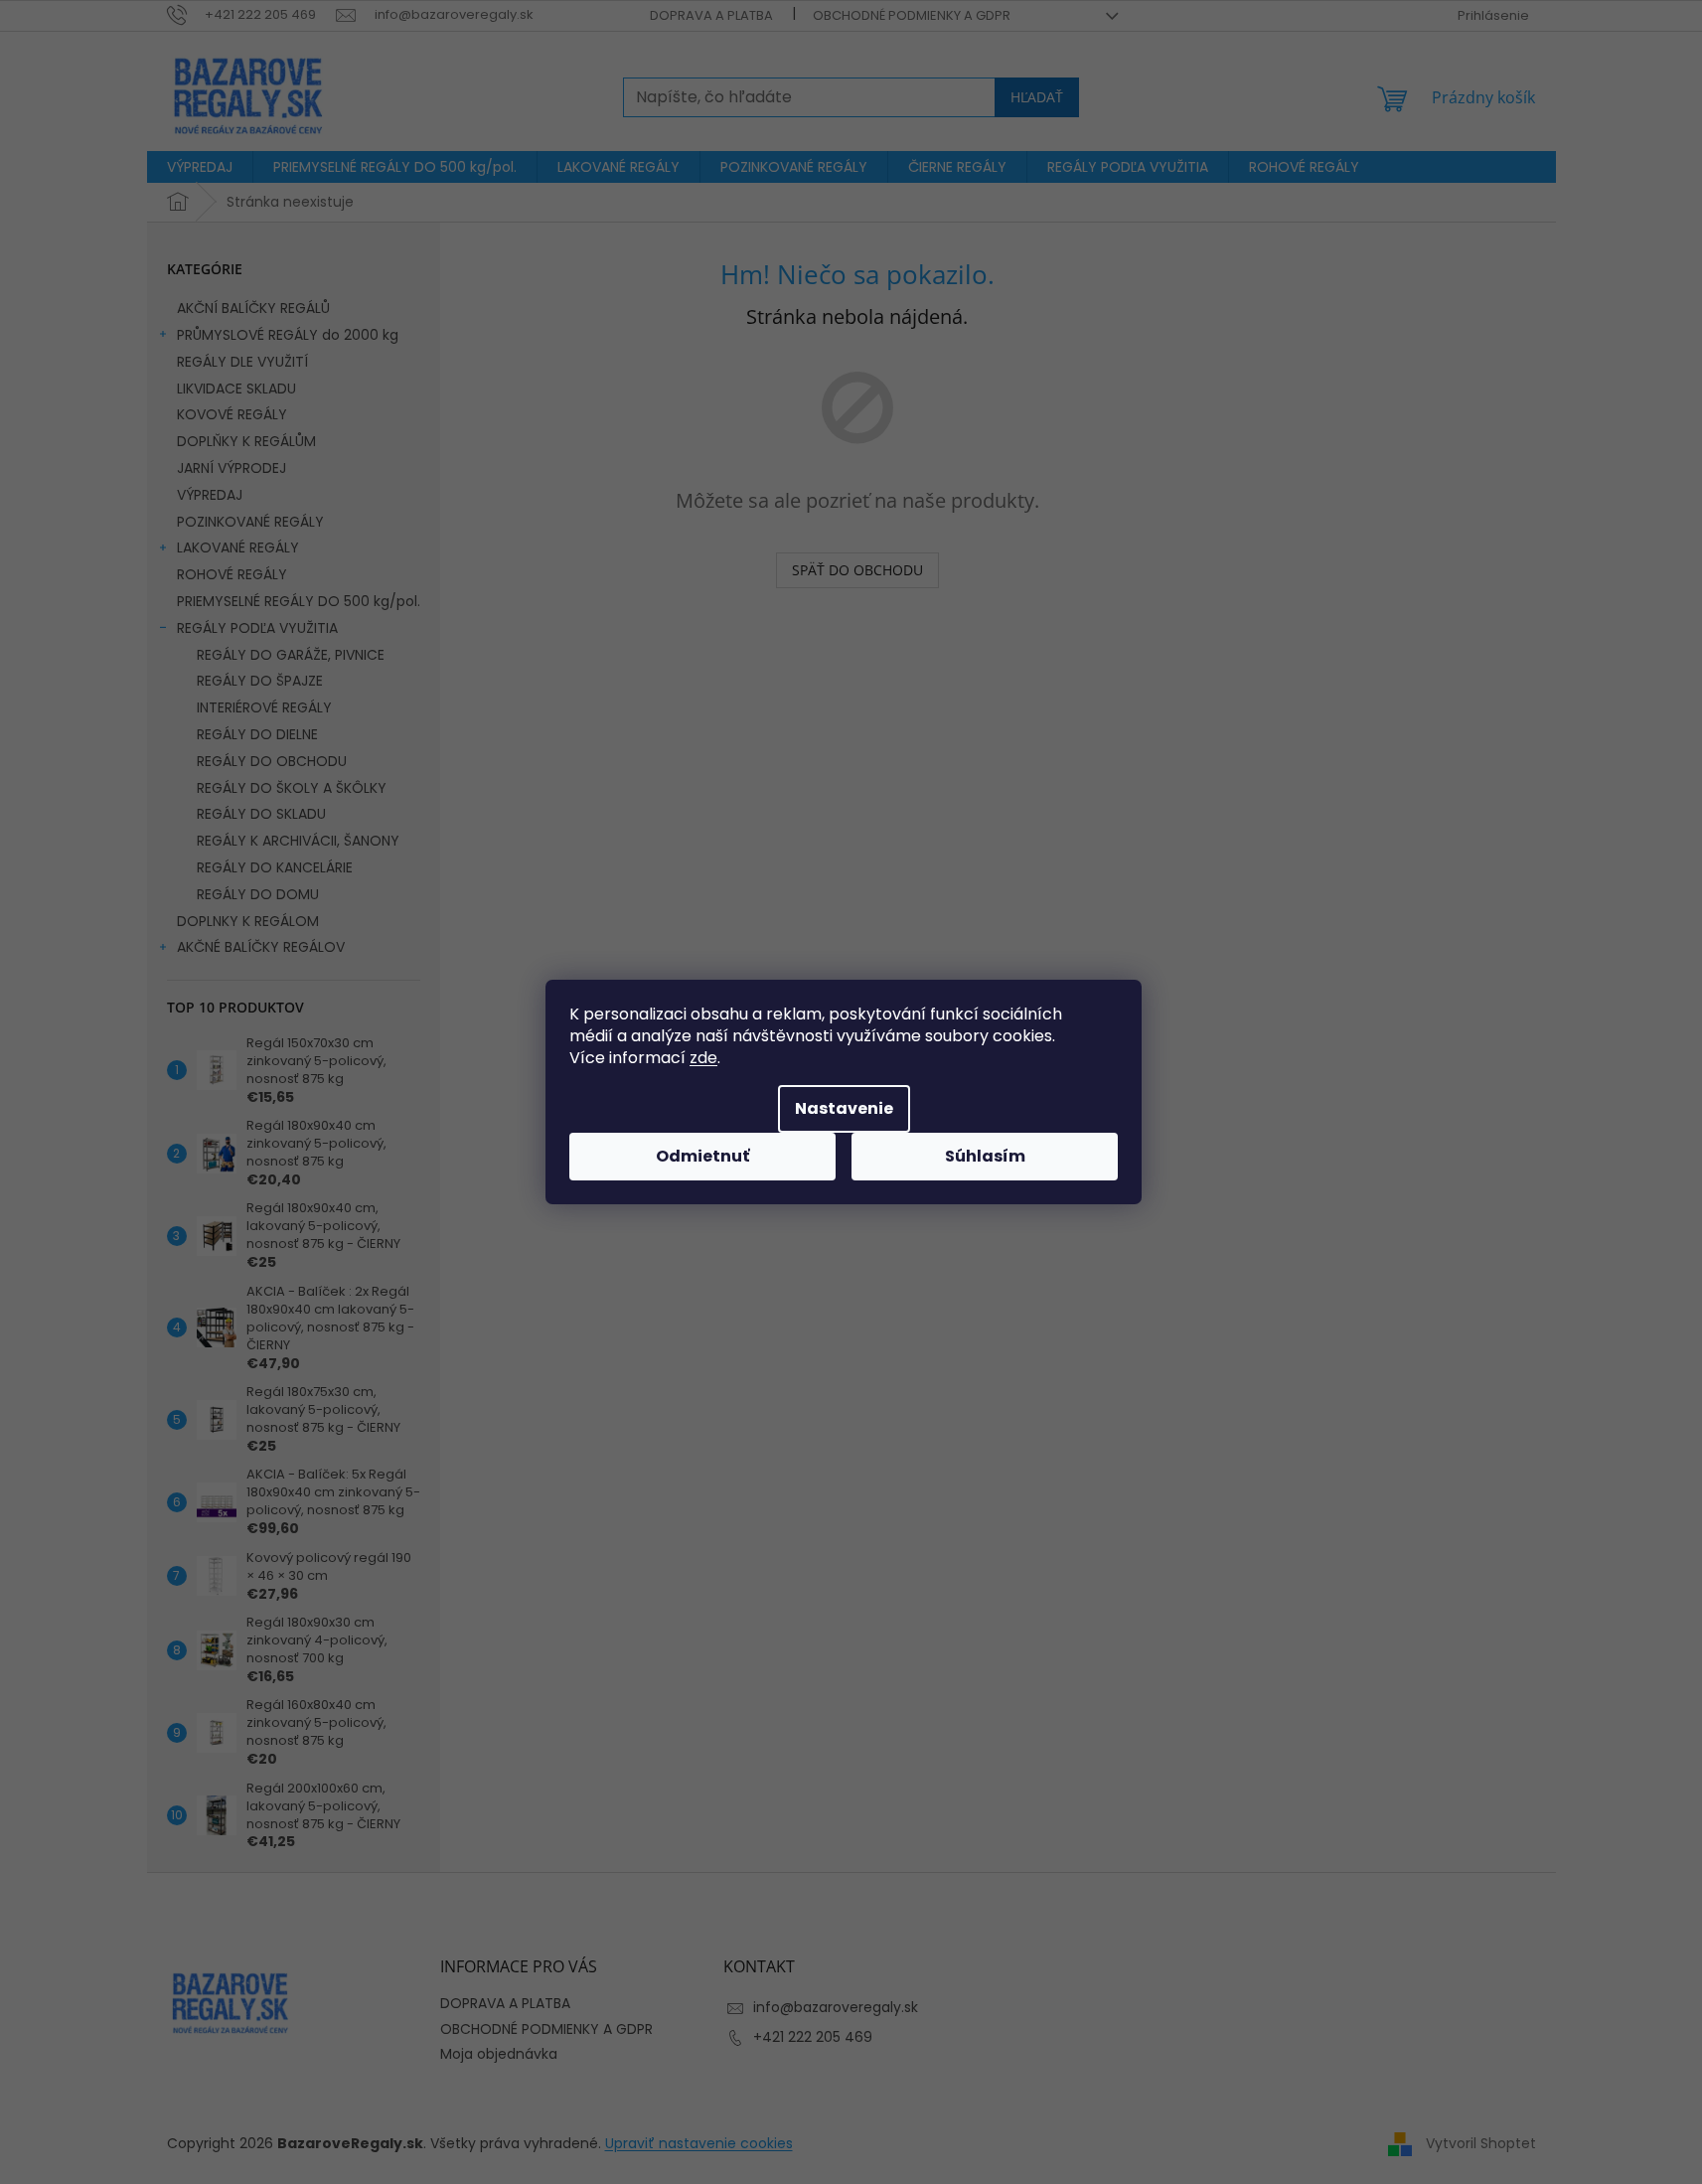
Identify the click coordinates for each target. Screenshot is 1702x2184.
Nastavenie (844, 1108)
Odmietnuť (702, 1156)
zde (703, 1058)
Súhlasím (985, 1156)
